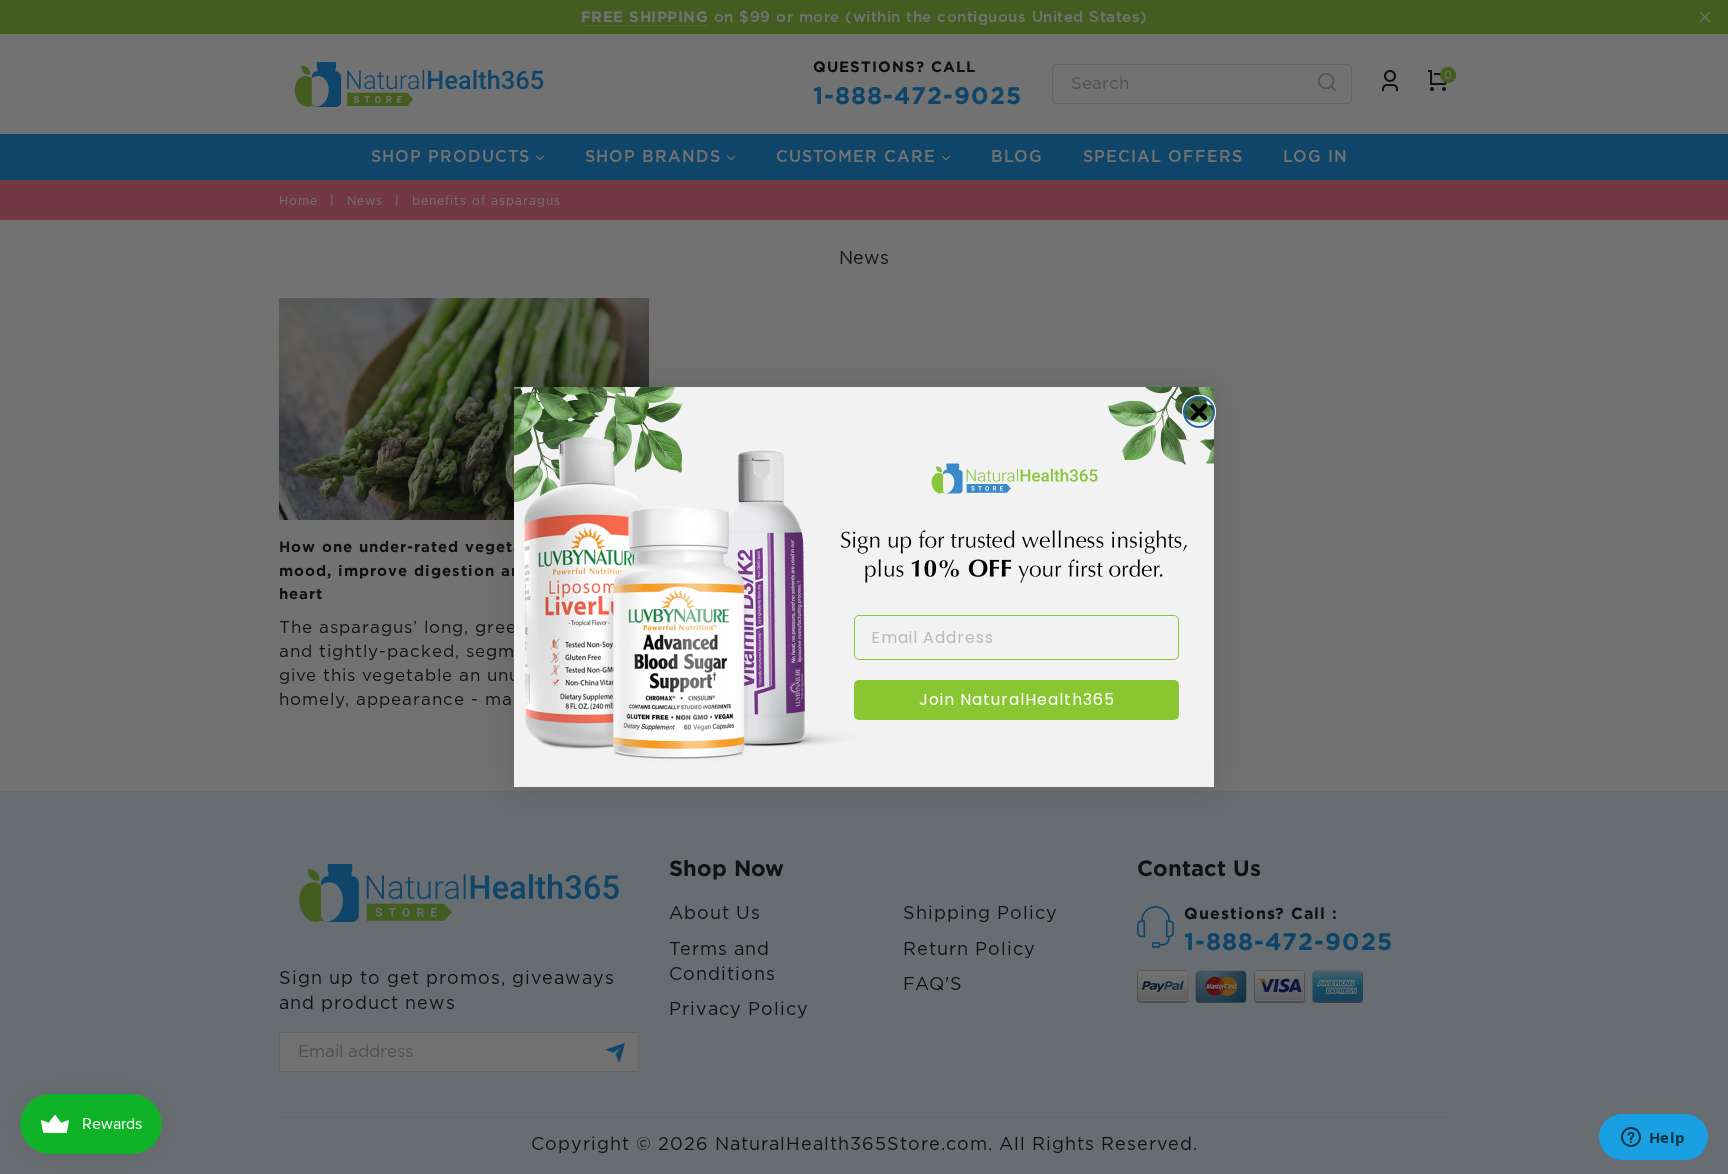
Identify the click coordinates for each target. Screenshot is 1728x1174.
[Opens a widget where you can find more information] (1653, 1139)
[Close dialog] (1199, 412)
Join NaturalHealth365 (1017, 699)
